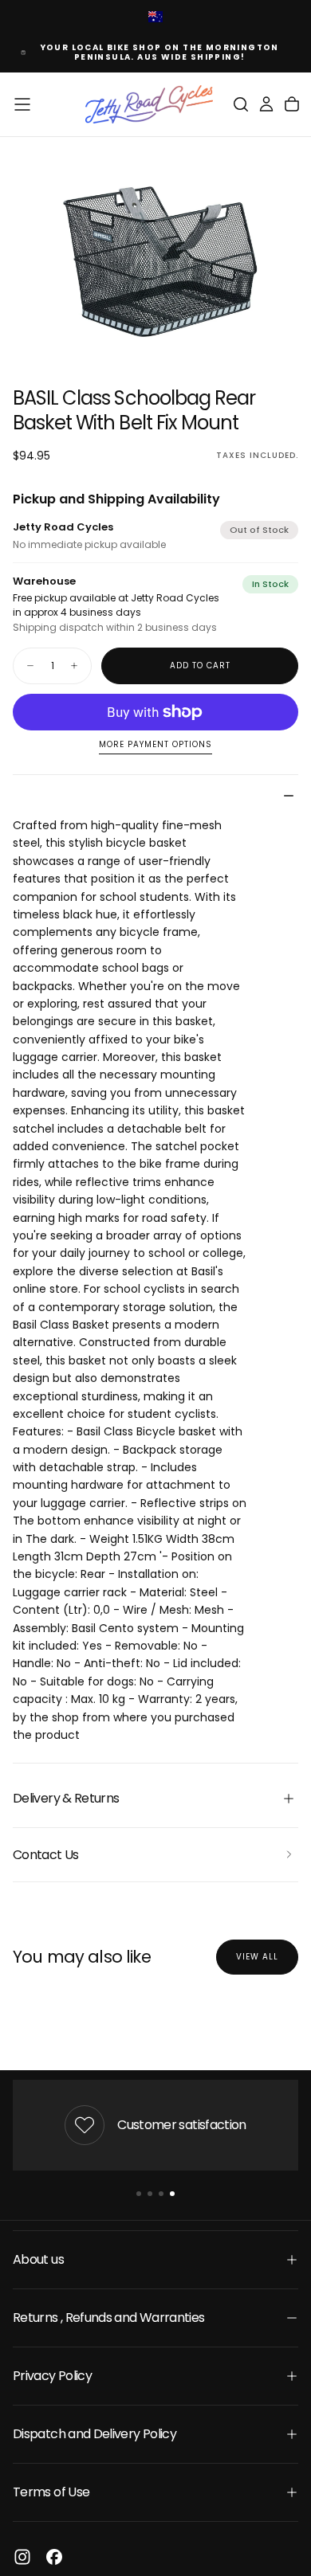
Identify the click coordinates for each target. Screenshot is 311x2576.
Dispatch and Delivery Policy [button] (94, 2434)
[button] (22, 104)
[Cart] (292, 104)
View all (257, 1957)
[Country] (155, 18)
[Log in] (266, 104)
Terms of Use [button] (51, 2492)
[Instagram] (22, 2557)
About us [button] (38, 2259)
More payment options (155, 745)
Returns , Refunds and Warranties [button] (109, 2318)
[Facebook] (54, 2557)
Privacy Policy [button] (52, 2376)
